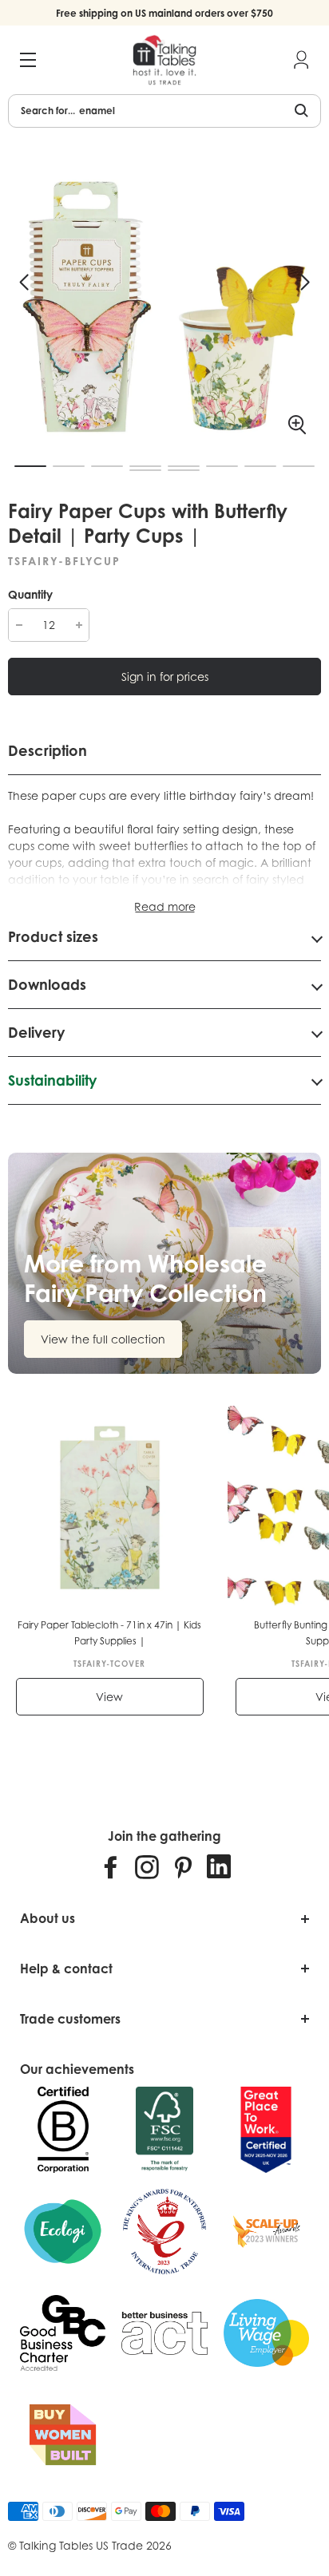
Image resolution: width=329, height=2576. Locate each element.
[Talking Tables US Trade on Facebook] (111, 1866)
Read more (165, 906)
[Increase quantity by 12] (79, 625)
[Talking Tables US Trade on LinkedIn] (219, 1866)
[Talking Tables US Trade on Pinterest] (183, 1866)
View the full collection (103, 1339)
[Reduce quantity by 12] (19, 625)
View (109, 1697)
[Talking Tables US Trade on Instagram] (147, 1866)
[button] (24, 283)
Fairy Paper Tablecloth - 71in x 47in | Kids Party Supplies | (109, 1633)
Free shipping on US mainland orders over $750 (164, 13)
